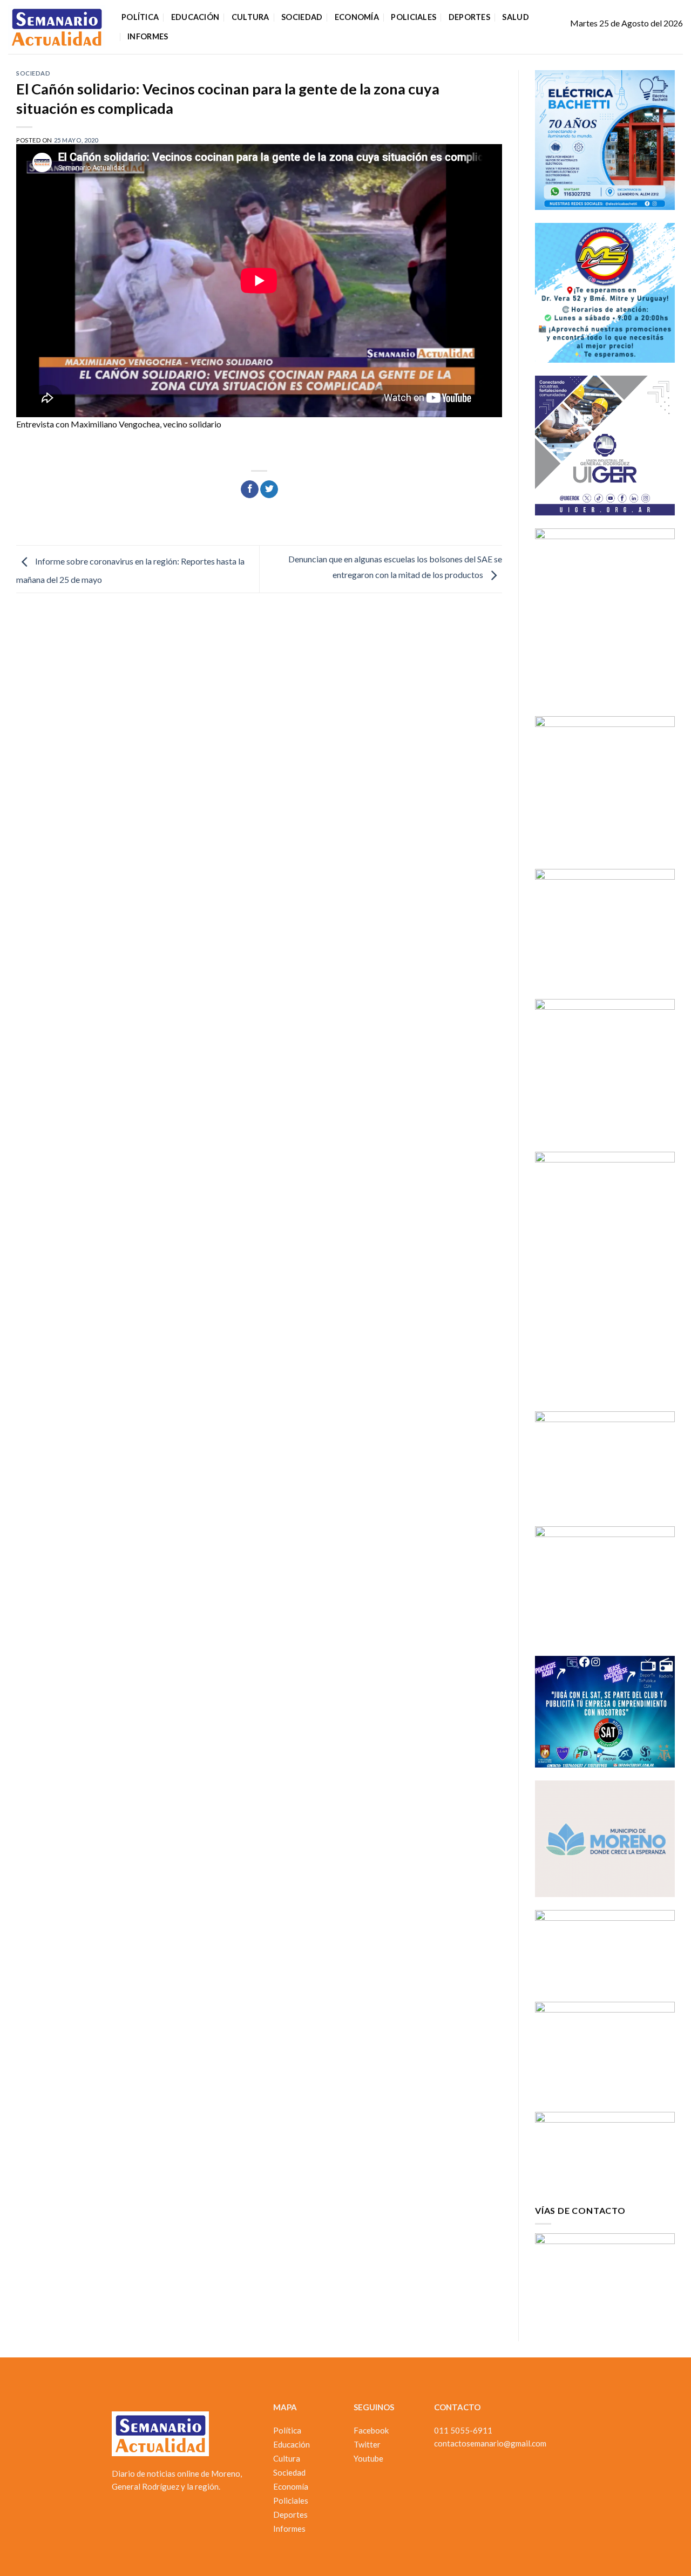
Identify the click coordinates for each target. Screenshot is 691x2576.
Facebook (371, 2430)
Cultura (250, 17)
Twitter (367, 2444)
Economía (357, 17)
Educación (195, 17)
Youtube (368, 2458)
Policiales (414, 17)
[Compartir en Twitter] (269, 490)
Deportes (469, 17)
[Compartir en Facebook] (250, 490)
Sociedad (302, 17)
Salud (515, 17)
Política (140, 17)
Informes (148, 36)
